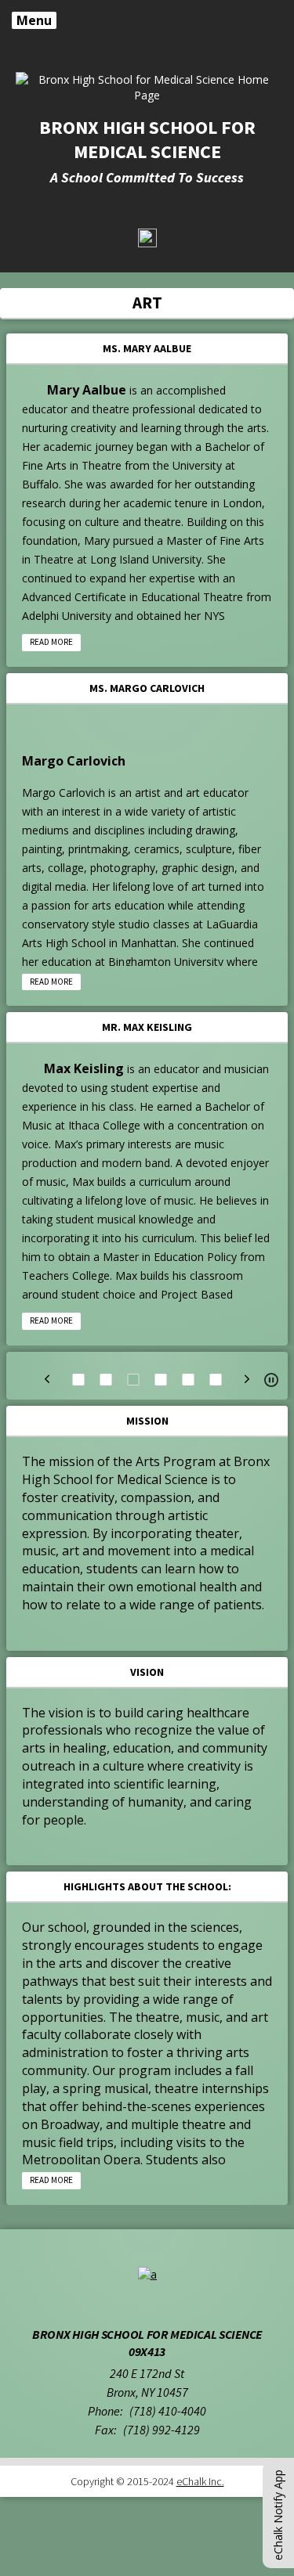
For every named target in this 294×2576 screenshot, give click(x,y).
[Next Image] (247, 1379)
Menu (34, 20)
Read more (51, 642)
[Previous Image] (47, 1379)
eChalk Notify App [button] (278, 2515)
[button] (271, 1380)
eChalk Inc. (200, 2481)
